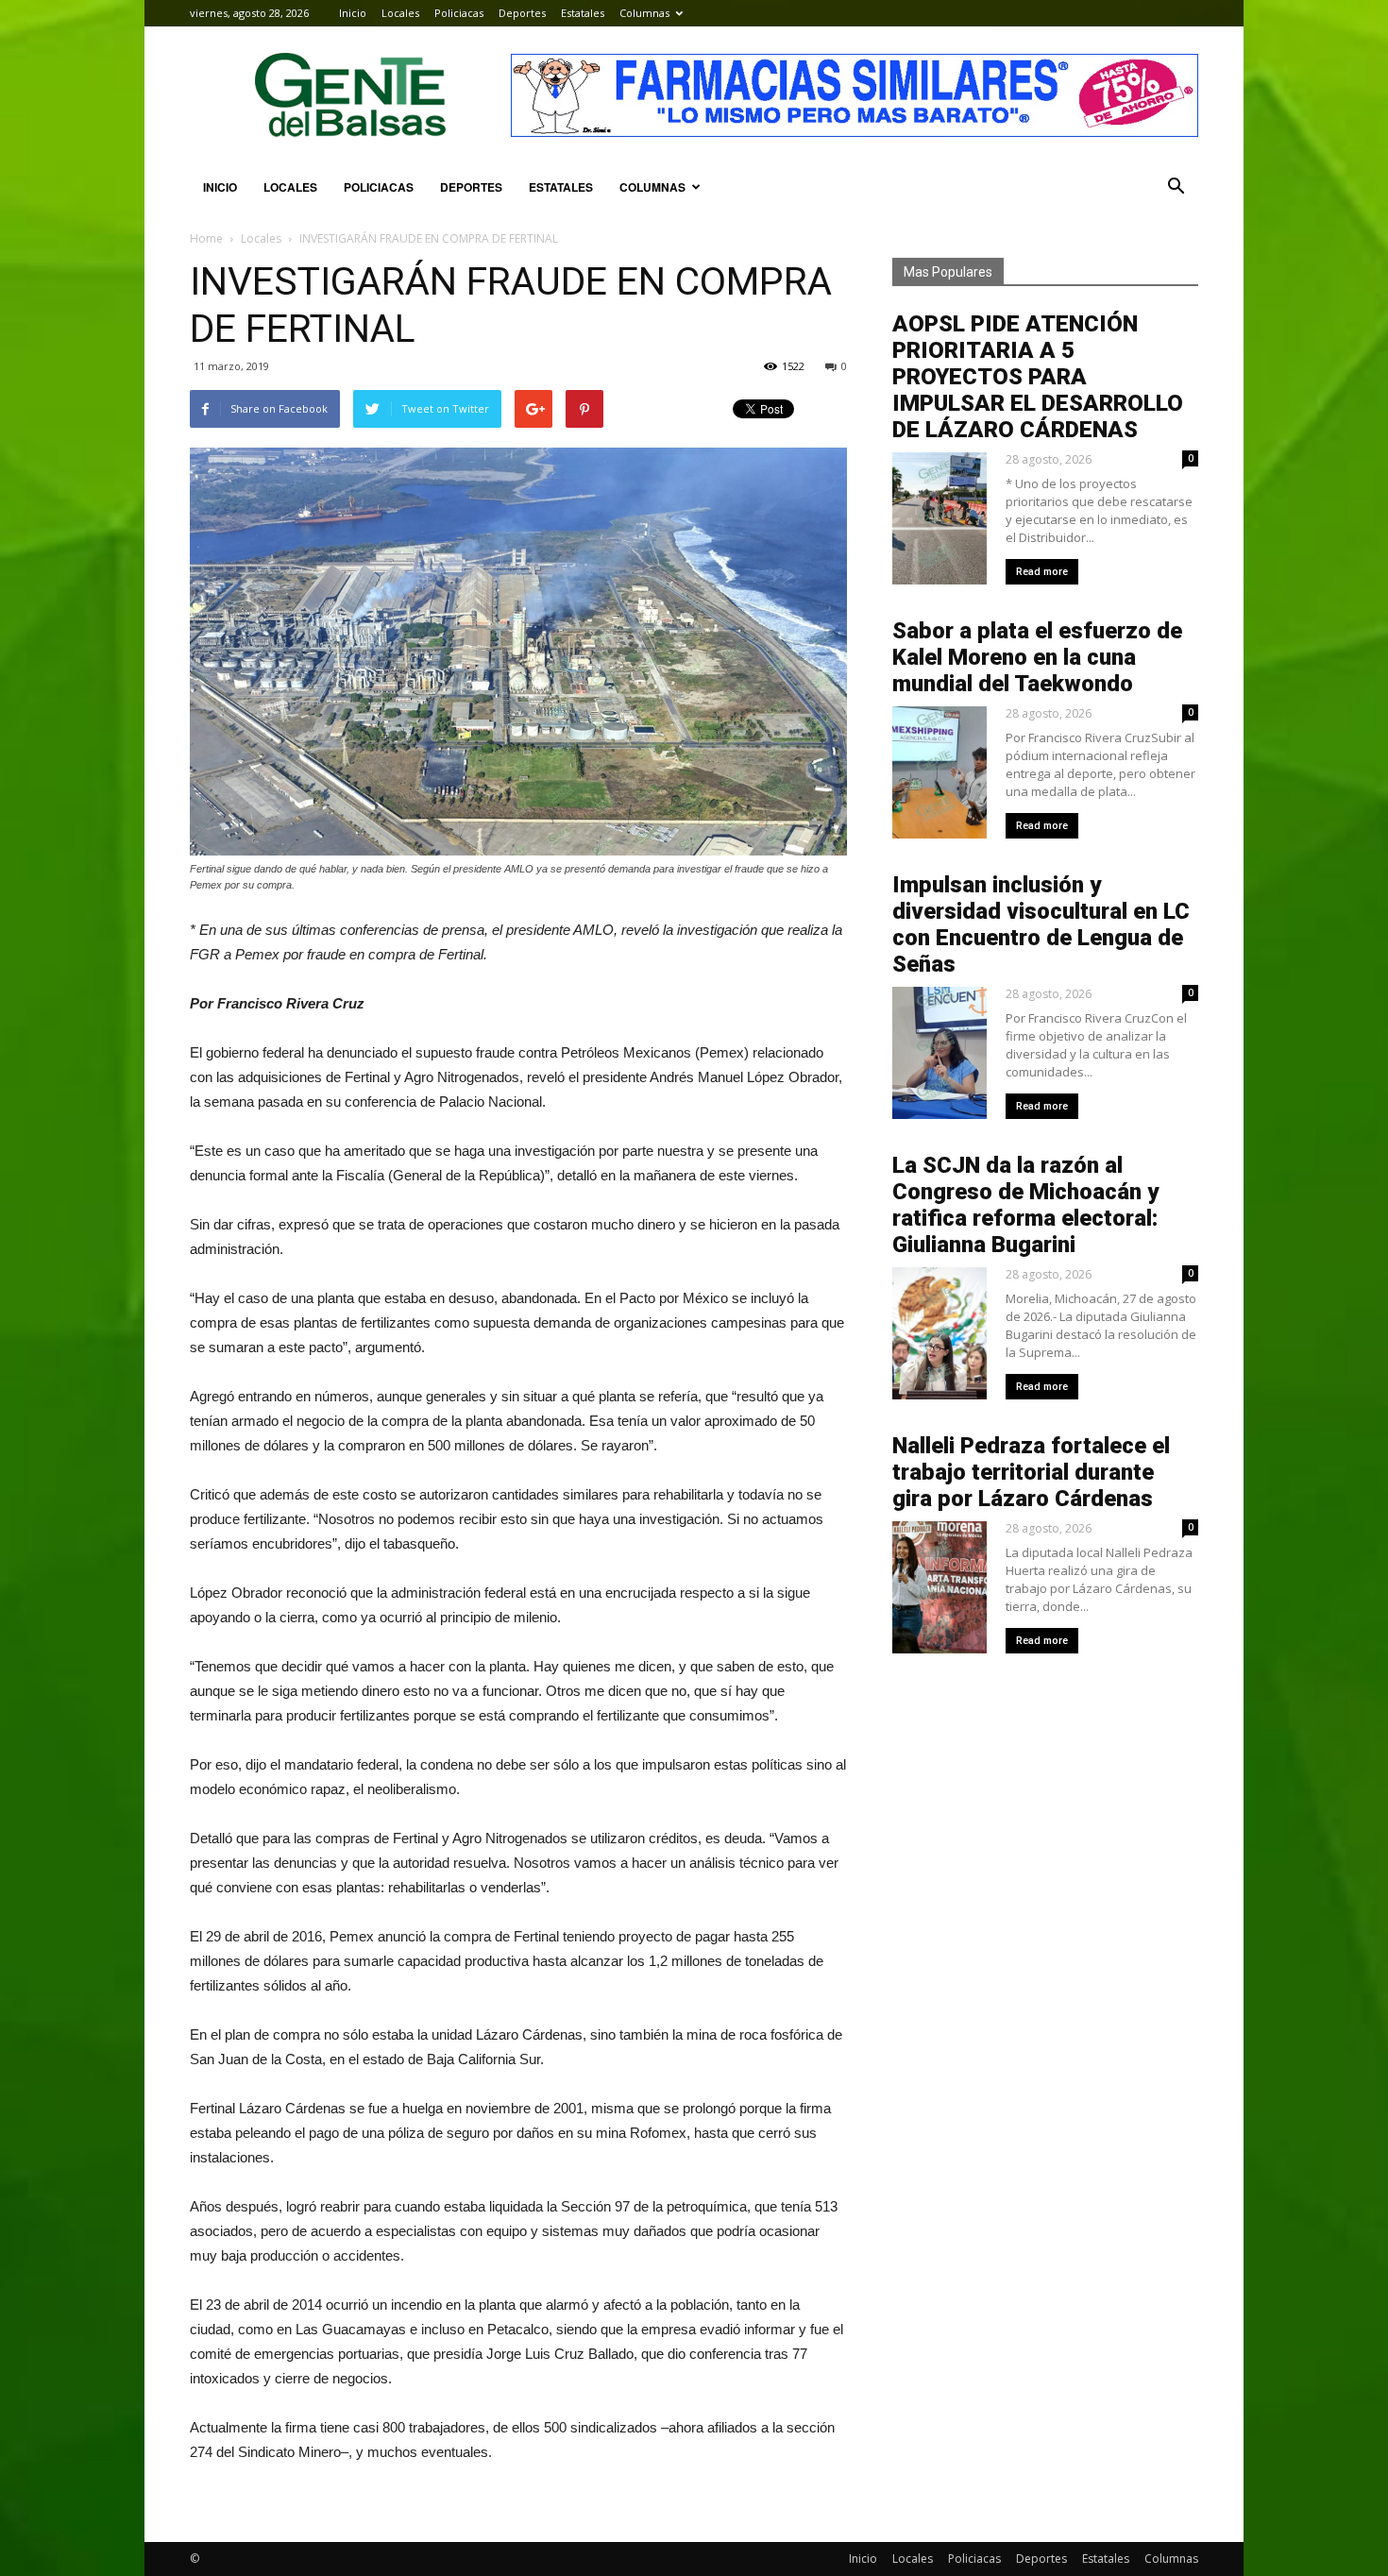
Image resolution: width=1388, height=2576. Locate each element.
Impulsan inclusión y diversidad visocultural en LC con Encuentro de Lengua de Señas (1041, 924)
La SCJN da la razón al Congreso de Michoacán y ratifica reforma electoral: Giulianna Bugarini (1025, 1205)
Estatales (583, 13)
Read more (1042, 572)
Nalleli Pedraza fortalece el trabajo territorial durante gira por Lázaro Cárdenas (1031, 1472)
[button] (1176, 187)
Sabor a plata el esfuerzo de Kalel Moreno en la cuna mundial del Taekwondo (1037, 657)
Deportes (522, 13)
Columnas (644, 13)
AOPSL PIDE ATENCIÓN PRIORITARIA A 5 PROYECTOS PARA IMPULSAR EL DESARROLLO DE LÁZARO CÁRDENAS (1038, 377)
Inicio (353, 13)
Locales (400, 13)
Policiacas (459, 13)
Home (206, 238)
